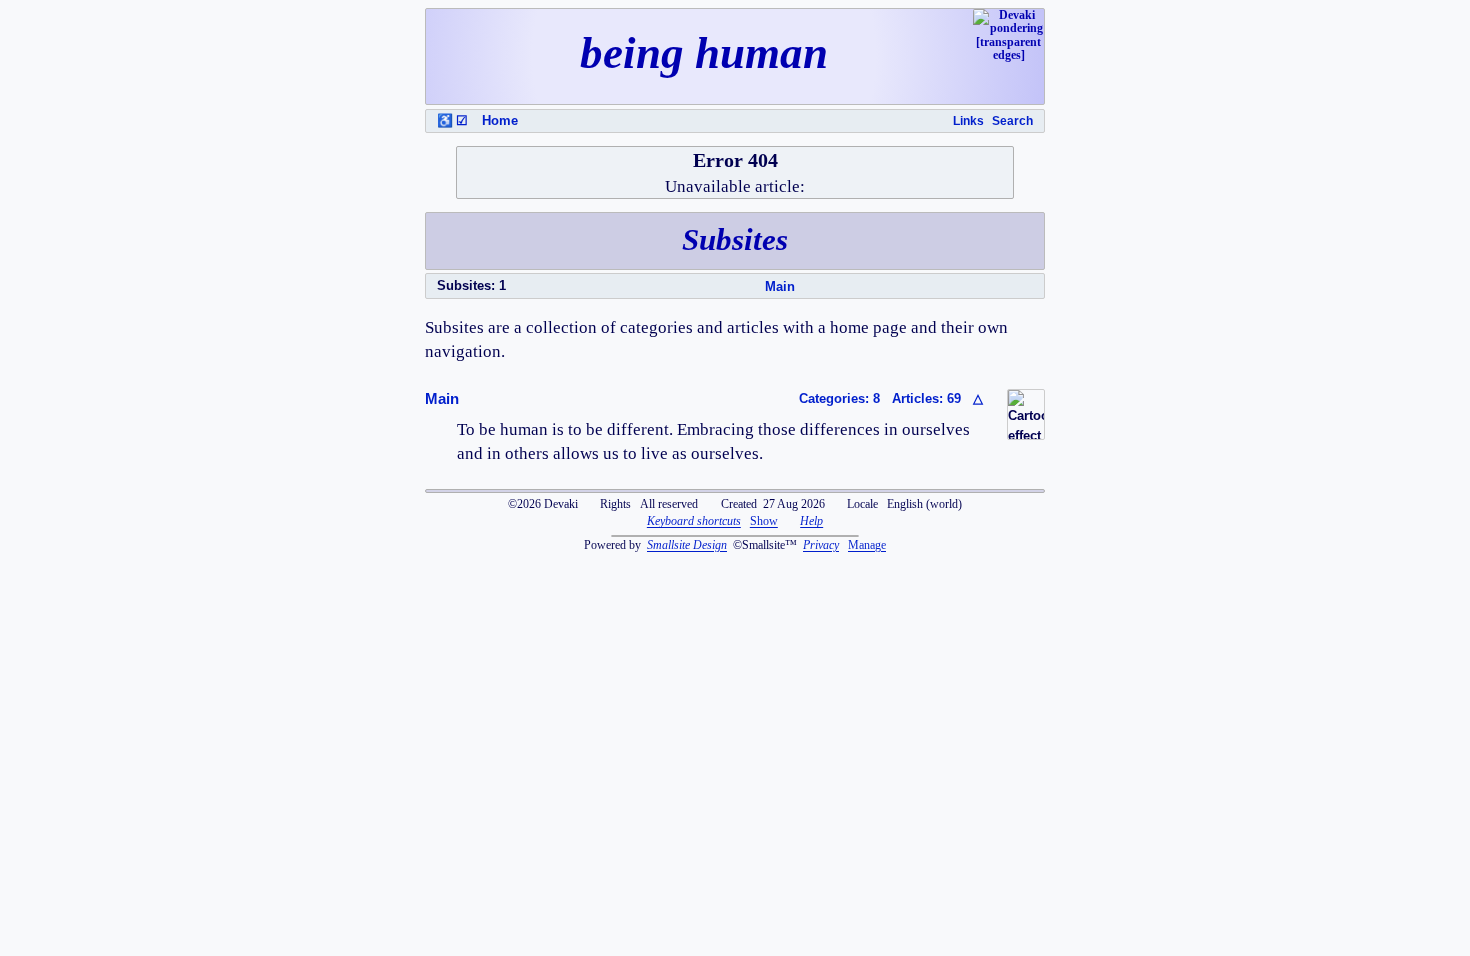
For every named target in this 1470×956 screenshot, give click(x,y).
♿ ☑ (452, 120)
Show (764, 521)
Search (1012, 121)
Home (500, 120)
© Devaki (543, 504)
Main (780, 286)
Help (811, 521)
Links (968, 121)
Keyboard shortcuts (694, 521)
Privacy (821, 545)
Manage (867, 545)
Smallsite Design (687, 545)
